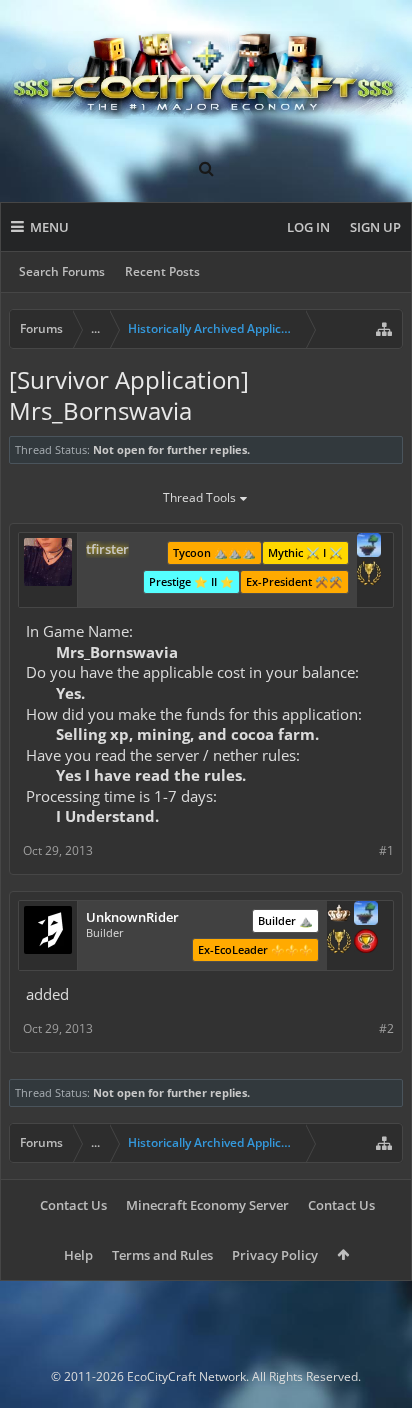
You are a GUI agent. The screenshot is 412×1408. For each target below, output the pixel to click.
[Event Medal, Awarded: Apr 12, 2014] (369, 575)
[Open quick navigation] (384, 329)
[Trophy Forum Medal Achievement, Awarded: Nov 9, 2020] (366, 943)
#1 (386, 850)
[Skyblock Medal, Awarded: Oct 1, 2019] (366, 915)
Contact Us (73, 1205)
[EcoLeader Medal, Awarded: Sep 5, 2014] (339, 915)
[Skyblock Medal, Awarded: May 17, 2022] (369, 547)
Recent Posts (162, 271)
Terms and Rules (162, 1255)
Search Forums (62, 271)
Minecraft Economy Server (207, 1205)
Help (78, 1255)
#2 (386, 1028)
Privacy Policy (275, 1255)
